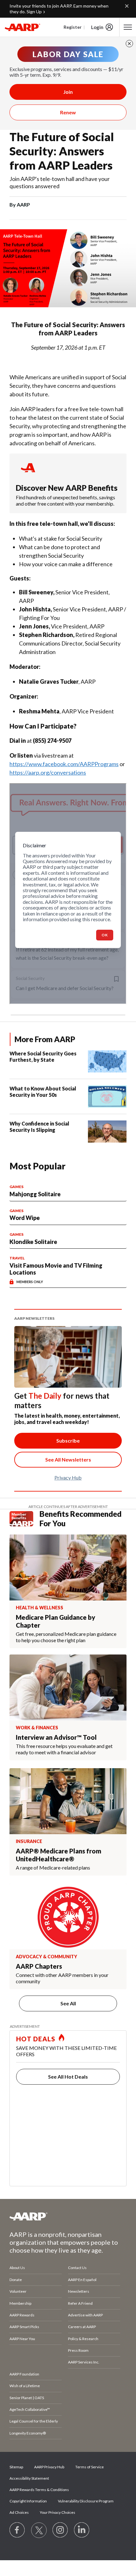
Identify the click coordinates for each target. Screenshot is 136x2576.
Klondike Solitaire (33, 1242)
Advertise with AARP (85, 2315)
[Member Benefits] (25, 1519)
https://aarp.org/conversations (48, 772)
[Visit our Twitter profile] (39, 2530)
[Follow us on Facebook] (17, 2530)
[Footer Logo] (68, 2216)
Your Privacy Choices (58, 2512)
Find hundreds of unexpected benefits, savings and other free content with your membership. (65, 500)
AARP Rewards (22, 2315)
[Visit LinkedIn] (82, 2530)
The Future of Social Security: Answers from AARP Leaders (62, 151)
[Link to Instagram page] (60, 2530)
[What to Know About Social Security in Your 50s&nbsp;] (107, 1096)
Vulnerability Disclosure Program (86, 2501)
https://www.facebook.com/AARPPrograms (64, 764)
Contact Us (77, 2268)
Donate (16, 2280)
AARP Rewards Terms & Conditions (39, 2490)
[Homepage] (22, 27)
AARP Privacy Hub (49, 2467)
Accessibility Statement (29, 2478)
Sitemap (16, 2467)
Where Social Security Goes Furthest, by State (43, 1057)
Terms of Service (90, 2467)
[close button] (129, 44)
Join (68, 92)
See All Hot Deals (68, 2077)
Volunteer (18, 2291)
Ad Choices (19, 2512)
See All (68, 2003)
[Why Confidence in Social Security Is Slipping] (107, 1132)
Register (73, 27)
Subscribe (68, 1441)
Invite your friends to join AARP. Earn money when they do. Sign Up (59, 9)
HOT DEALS (36, 2039)
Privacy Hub (68, 1477)
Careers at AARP (82, 2327)
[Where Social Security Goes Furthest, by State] (107, 1061)
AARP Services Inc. (84, 2362)
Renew (68, 112)
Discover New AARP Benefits (67, 488)
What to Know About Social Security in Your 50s (43, 1092)
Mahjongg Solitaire (35, 1194)
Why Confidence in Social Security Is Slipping (39, 1127)
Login (97, 27)
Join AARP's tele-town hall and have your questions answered (60, 182)
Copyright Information (28, 2501)
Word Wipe (25, 1218)
